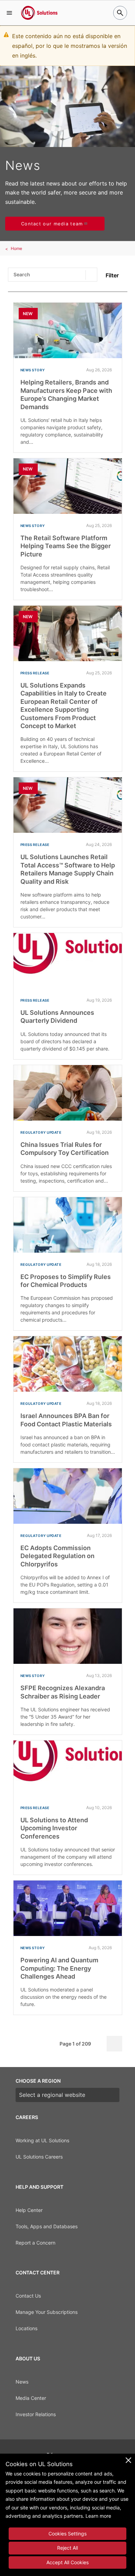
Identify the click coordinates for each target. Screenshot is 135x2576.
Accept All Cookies (67, 2562)
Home (16, 248)
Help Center (29, 2210)
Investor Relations (36, 2414)
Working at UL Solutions (42, 2140)
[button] (9, 13)
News (22, 2382)
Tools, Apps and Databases (47, 2226)
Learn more (98, 2516)
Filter (112, 275)
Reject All (67, 2548)
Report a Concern (35, 2243)
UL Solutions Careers (39, 2157)
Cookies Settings (67, 2534)
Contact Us (28, 2296)
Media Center (31, 2398)
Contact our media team (52, 224)
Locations (26, 2328)
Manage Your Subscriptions (47, 2312)
